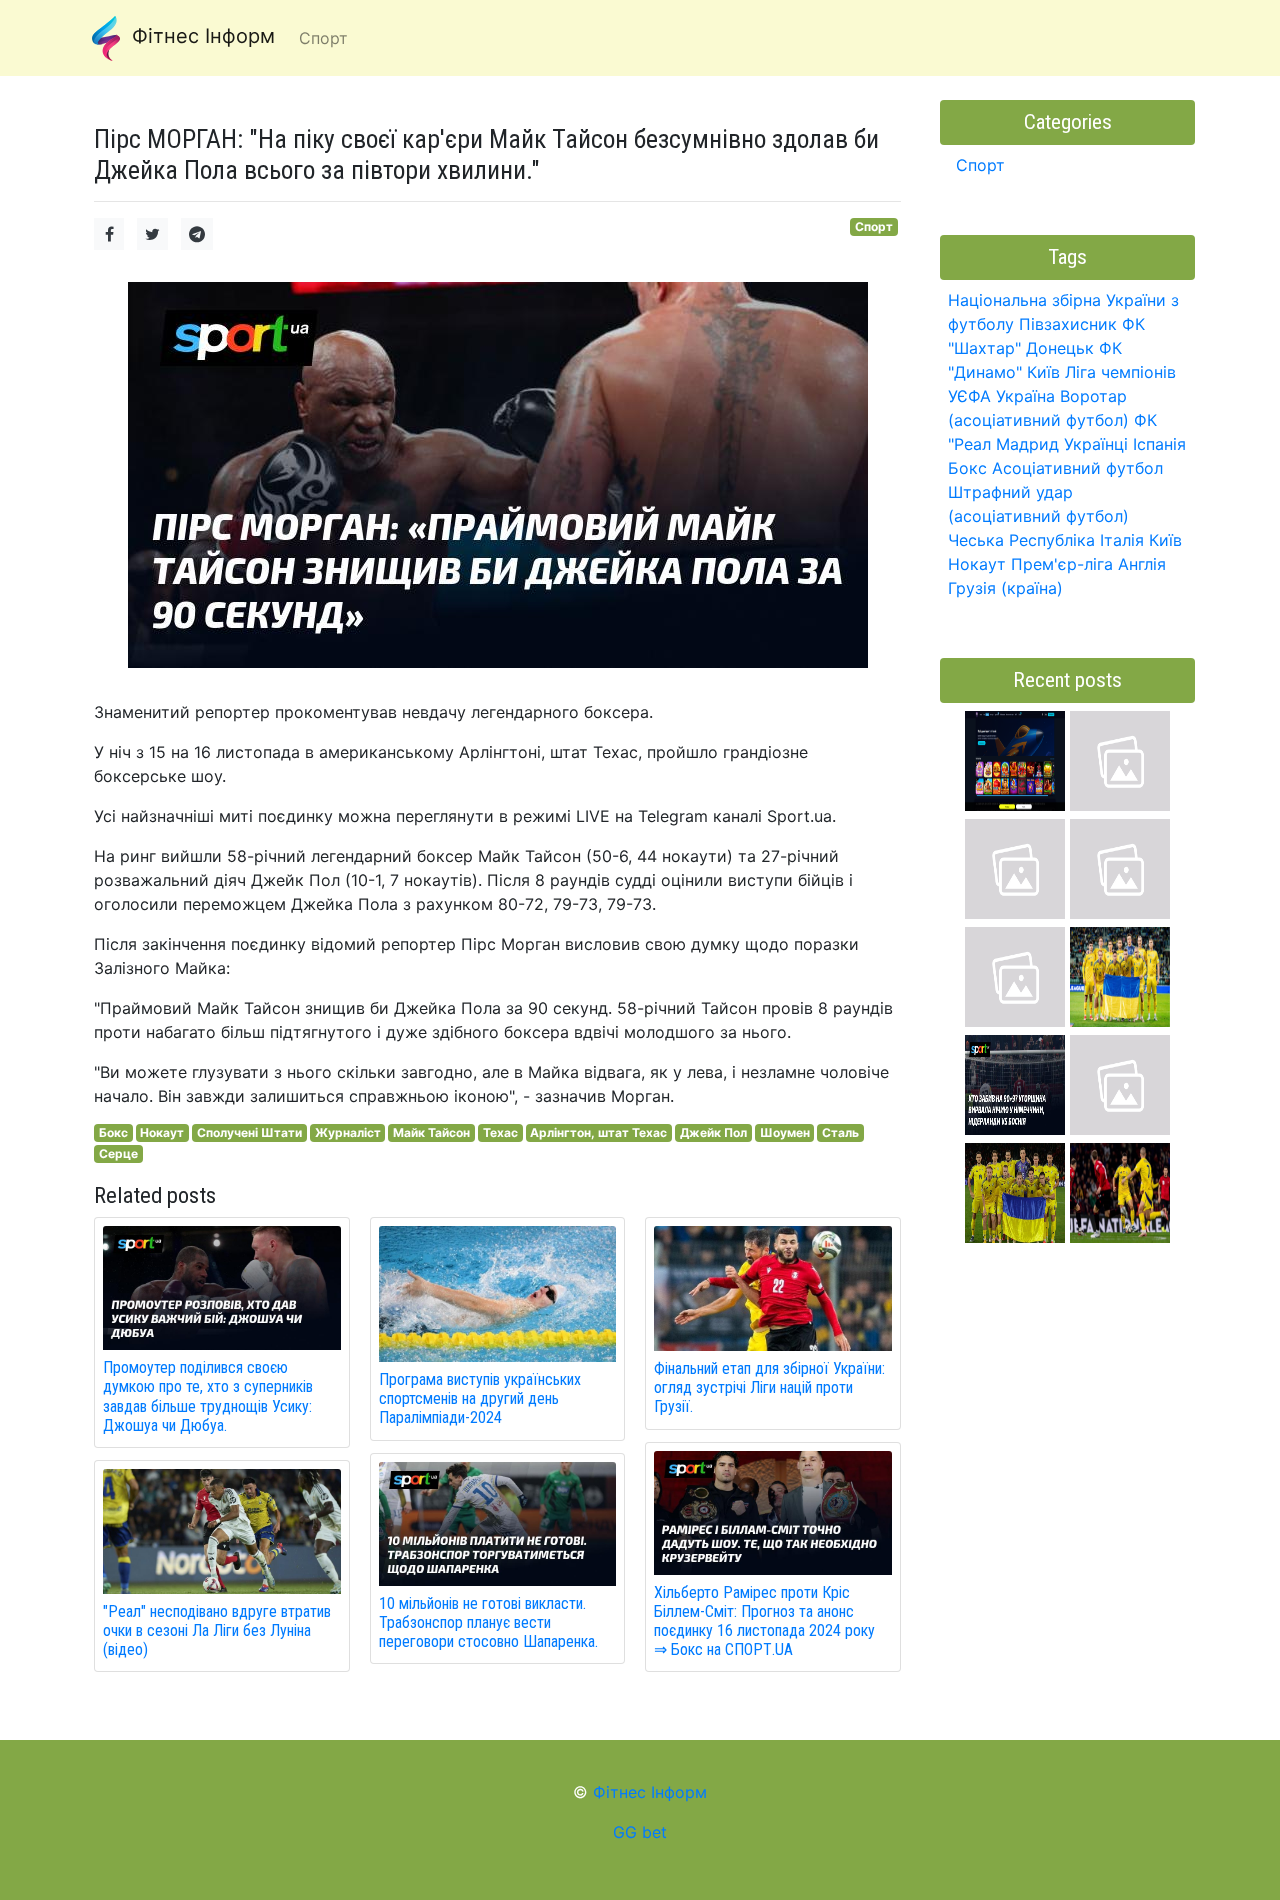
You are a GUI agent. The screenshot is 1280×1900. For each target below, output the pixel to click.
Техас (500, 1132)
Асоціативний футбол (1077, 468)
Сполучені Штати (249, 1132)
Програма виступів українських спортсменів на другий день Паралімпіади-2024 (480, 1398)
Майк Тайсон (431, 1132)
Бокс (113, 1132)
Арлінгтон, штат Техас (598, 1132)
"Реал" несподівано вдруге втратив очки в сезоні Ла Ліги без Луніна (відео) (217, 1630)
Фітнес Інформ (200, 36)
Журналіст (348, 1132)
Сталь (840, 1132)
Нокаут (162, 1132)
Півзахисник (1068, 324)
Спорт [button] (323, 38)
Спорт (874, 226)
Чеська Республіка (1021, 540)
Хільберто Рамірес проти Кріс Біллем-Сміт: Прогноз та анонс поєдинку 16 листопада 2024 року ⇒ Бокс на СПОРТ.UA (764, 1621)
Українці (1096, 444)
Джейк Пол (713, 1132)
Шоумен (785, 1132)
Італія (1122, 540)
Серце (118, 1153)
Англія (1142, 564)
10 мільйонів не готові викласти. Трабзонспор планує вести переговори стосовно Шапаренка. (488, 1622)
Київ (1165, 540)
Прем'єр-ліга (1062, 564)
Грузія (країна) (1005, 588)
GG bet (640, 1832)
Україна (1025, 396)
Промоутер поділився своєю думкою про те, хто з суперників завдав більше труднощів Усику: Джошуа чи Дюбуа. (208, 1396)
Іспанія (1159, 444)
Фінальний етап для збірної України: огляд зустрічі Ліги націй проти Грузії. (769, 1387)
